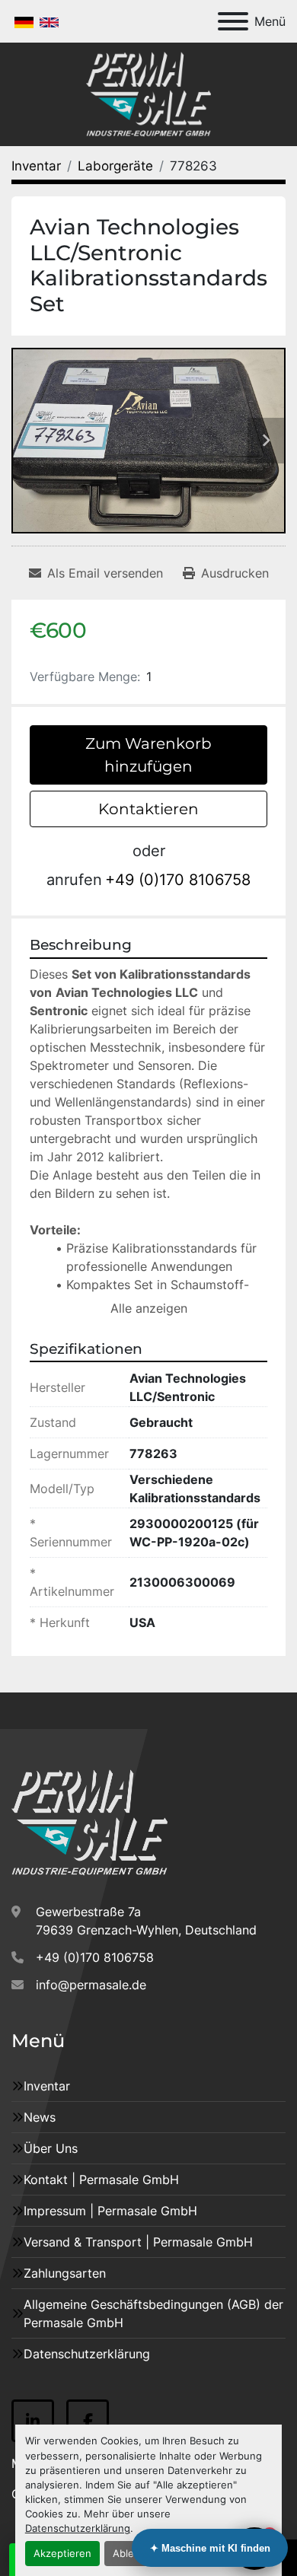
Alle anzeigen (149, 1308)
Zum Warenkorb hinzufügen (148, 755)
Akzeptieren (62, 2554)
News (40, 2117)
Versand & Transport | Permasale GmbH (138, 2242)
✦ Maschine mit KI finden (210, 2548)
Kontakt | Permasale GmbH (101, 2180)
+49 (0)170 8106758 (178, 880)
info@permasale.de (91, 1985)
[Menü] (233, 21)
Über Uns (51, 2148)
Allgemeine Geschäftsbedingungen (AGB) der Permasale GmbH (153, 2313)
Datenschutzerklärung (78, 2528)
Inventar (47, 2086)
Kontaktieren (148, 809)
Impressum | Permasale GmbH (110, 2211)
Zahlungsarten (65, 2273)
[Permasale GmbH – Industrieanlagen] (89, 1822)
